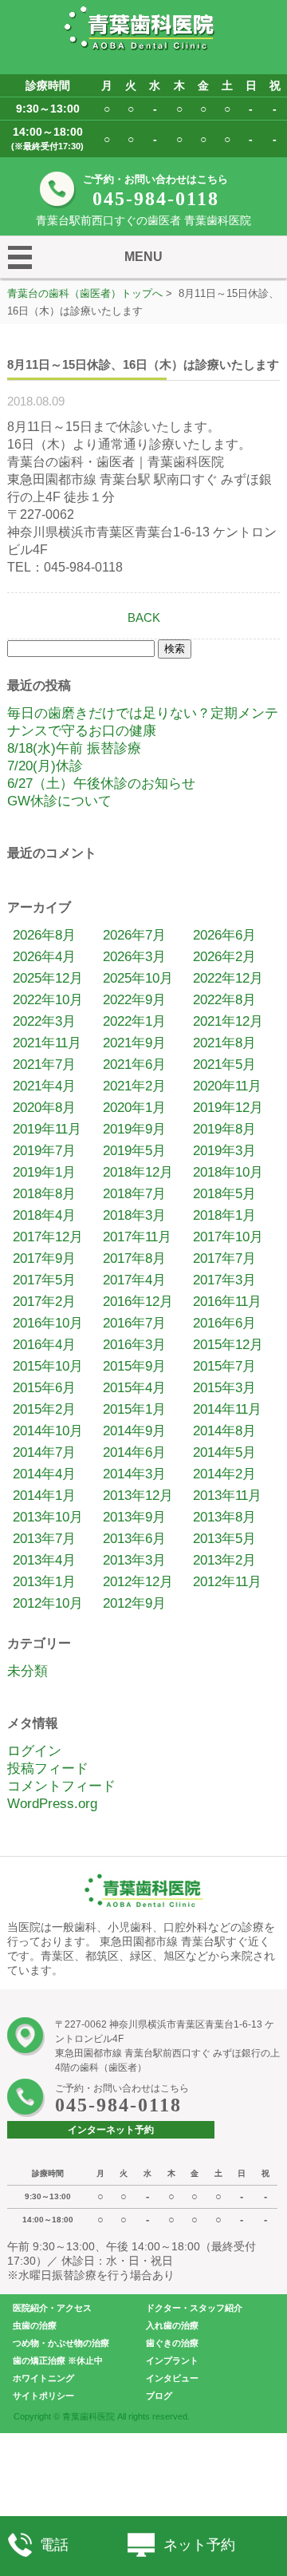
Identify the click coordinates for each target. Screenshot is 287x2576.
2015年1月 (134, 1409)
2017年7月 (224, 1258)
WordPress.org (52, 1804)
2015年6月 (44, 1388)
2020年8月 (44, 1108)
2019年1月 (44, 1172)
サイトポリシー (43, 2396)
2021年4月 (44, 1086)
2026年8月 (44, 935)
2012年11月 (227, 1582)
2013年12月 (138, 1496)
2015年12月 (228, 1345)
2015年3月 (224, 1388)
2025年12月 (48, 978)
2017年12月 (48, 1237)
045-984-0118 (156, 199)
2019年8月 (224, 1129)
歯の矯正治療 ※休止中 (58, 2360)
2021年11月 (47, 1043)
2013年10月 (48, 1517)
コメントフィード (61, 1786)
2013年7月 (44, 1539)
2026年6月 (224, 935)
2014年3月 (134, 1474)
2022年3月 (44, 1021)
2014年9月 (134, 1431)
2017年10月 (228, 1237)
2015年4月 (134, 1388)
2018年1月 (224, 1215)
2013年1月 (44, 1582)
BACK (144, 617)
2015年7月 (224, 1366)
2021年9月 (134, 1043)
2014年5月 (224, 1452)
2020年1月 (134, 1108)
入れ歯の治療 (172, 2325)
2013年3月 (134, 1560)
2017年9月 (44, 1258)
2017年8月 (134, 1258)
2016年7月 (134, 1323)
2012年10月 (48, 1603)
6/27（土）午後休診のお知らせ (101, 783)
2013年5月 (224, 1539)
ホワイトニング (43, 2378)
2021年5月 (224, 1064)
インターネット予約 (111, 2130)
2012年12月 (138, 1582)
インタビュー (172, 2378)
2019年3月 (224, 1151)
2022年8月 (224, 1000)
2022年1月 (134, 1021)
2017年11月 (137, 1237)
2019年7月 (44, 1151)
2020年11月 (227, 1086)
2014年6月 (134, 1452)
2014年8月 (224, 1431)
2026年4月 (44, 957)
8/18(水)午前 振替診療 (74, 748)
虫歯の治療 (35, 2325)
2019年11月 (47, 1129)
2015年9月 (134, 1366)
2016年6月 (224, 1323)
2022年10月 (48, 1000)
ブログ (159, 2396)
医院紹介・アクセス (52, 2308)
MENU (143, 257)
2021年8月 (224, 1043)
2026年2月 (224, 957)
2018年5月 (224, 1194)
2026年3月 (134, 957)
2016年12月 (138, 1302)
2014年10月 (48, 1431)
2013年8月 (224, 1517)
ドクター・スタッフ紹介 (194, 2308)
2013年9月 (134, 1517)
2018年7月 (134, 1194)
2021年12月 (228, 1021)
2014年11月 (227, 1409)
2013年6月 (134, 1539)
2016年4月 (44, 1345)
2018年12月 (138, 1172)
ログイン (34, 1751)
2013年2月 (224, 1560)
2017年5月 (44, 1280)
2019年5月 (134, 1151)
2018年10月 (228, 1172)
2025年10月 (138, 978)
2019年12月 (228, 1108)
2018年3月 (134, 1215)
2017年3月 (224, 1280)
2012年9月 (134, 1603)
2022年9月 (134, 1000)
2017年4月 (134, 1280)
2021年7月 (44, 1064)
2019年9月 (134, 1129)
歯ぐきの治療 (172, 2343)
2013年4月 (44, 1560)
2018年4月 (44, 1215)
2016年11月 (227, 1302)
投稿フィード (48, 1769)
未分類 (28, 1671)
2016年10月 (48, 1323)
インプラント (172, 2360)
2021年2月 (134, 1086)
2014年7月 (44, 1452)
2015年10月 (48, 1366)
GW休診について (59, 801)
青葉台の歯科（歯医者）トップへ (85, 293)
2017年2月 (44, 1302)
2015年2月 (44, 1409)
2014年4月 (44, 1474)
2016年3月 (134, 1345)
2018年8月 (44, 1194)
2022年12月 (228, 978)
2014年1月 (44, 1496)
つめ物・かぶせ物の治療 (61, 2343)
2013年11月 (227, 1496)
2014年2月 (224, 1474)
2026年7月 (134, 935)
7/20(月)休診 (45, 766)
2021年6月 (134, 1064)
